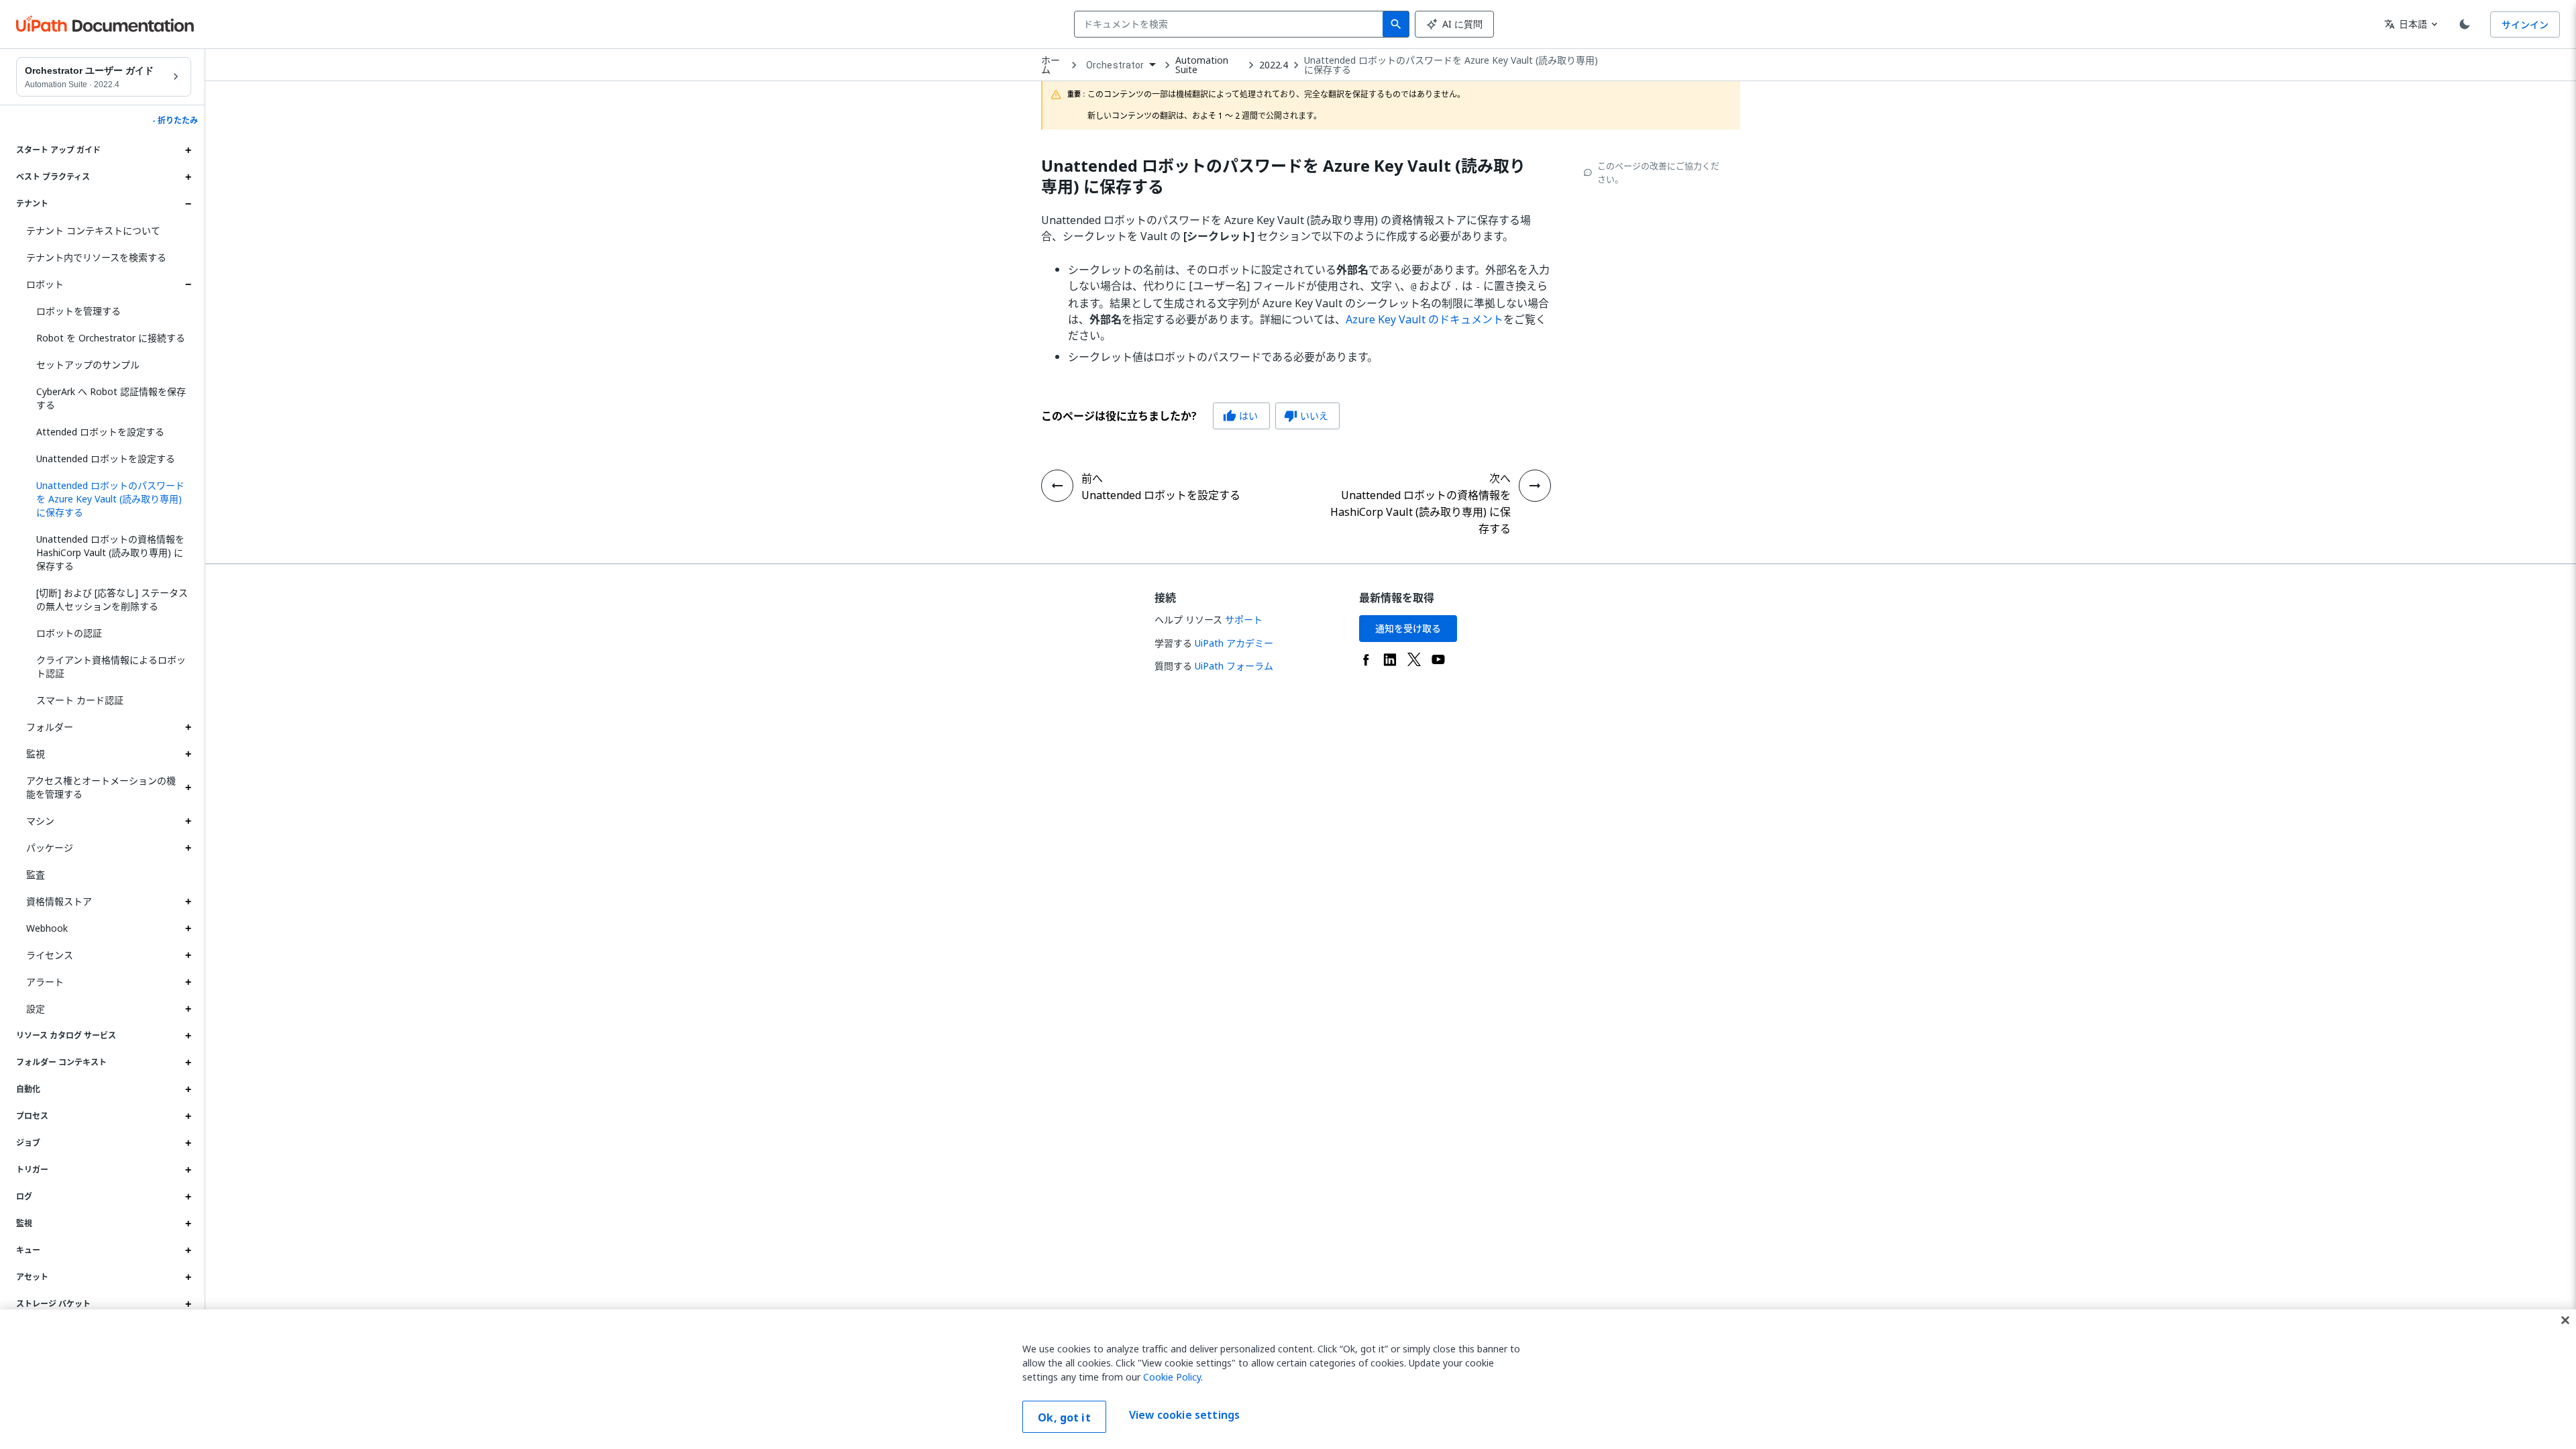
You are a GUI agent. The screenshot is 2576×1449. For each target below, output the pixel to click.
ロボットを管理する (78, 311)
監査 (36, 874)
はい (1240, 416)
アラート (45, 982)
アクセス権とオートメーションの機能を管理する (101, 787)
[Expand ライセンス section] (188, 955)
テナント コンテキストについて (93, 230)
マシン (40, 821)
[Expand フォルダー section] (188, 727)
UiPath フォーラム (1234, 666)
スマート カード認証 (80, 700)
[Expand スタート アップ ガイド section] (188, 150)
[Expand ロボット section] (188, 284)
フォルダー (50, 727)
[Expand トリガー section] (188, 1170)
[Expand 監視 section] (188, 754)
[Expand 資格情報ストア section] (188, 902)
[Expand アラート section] (188, 982)
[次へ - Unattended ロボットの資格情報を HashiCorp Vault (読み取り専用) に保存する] (1535, 486)
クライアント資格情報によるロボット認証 (111, 666)
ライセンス (50, 955)
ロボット (45, 284)
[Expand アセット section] (188, 1277)
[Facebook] (1366, 659)
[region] (1288, 1379)
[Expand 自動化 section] (188, 1089)
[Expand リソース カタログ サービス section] (188, 1036)
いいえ (1306, 416)
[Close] (2565, 1320)
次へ (1500, 478)
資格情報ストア (59, 901)
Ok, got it (1064, 1417)
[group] (1190, 416)
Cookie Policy (1172, 1377)
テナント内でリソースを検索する (96, 257)
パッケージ (50, 848)
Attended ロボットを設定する (100, 432)
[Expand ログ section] (188, 1197)
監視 (36, 754)
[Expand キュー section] (188, 1250)
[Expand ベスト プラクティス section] (188, 177)
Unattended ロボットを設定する (106, 459)
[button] (109, 499)
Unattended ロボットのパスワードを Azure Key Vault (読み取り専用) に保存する (1451, 65)
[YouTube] (1438, 659)
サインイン (2525, 24)
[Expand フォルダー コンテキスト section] (188, 1063)
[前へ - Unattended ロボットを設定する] (1057, 486)
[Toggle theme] (2465, 24)
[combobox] (1231, 24)
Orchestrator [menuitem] (1115, 65)
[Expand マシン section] (188, 821)
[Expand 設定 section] (188, 1009)
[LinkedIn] (1390, 659)
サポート (1244, 620)
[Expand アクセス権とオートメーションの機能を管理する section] (188, 788)
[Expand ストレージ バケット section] (188, 1304)
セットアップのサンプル (88, 365)
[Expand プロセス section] (188, 1116)
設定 (36, 1009)
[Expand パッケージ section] (188, 848)
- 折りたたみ (175, 121)
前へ (1092, 478)
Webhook (47, 928)
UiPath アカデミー (1234, 643)
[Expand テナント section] (188, 204)
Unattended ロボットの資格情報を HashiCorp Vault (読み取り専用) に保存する (110, 552)
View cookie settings (1184, 1415)
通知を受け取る (1408, 628)
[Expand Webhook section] (188, 928)
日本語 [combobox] (2406, 24)
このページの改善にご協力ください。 (1658, 172)
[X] (1414, 659)
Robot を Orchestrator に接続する (111, 338)
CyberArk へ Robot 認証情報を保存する (111, 398)
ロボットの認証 (69, 633)
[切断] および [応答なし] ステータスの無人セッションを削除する (112, 599)
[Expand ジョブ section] (188, 1143)
